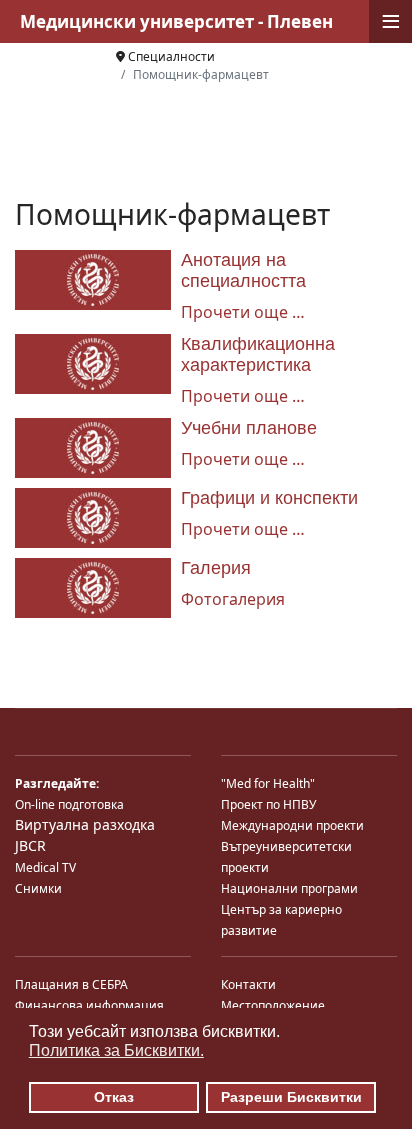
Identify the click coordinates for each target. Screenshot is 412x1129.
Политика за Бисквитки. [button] (116, 1050)
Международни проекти (292, 825)
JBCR (30, 845)
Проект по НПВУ (268, 804)
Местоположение (273, 1005)
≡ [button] (391, 21)
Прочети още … (243, 312)
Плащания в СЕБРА (71, 984)
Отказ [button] (114, 1097)
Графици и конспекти (269, 498)
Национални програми (289, 888)
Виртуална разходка (85, 824)
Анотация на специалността (243, 270)
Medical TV (45, 867)
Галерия (216, 568)
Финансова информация (89, 1005)
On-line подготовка (69, 804)
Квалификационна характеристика (258, 354)
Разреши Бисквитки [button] (291, 1097)
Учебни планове (249, 428)
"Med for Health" (268, 783)
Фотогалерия (233, 599)
